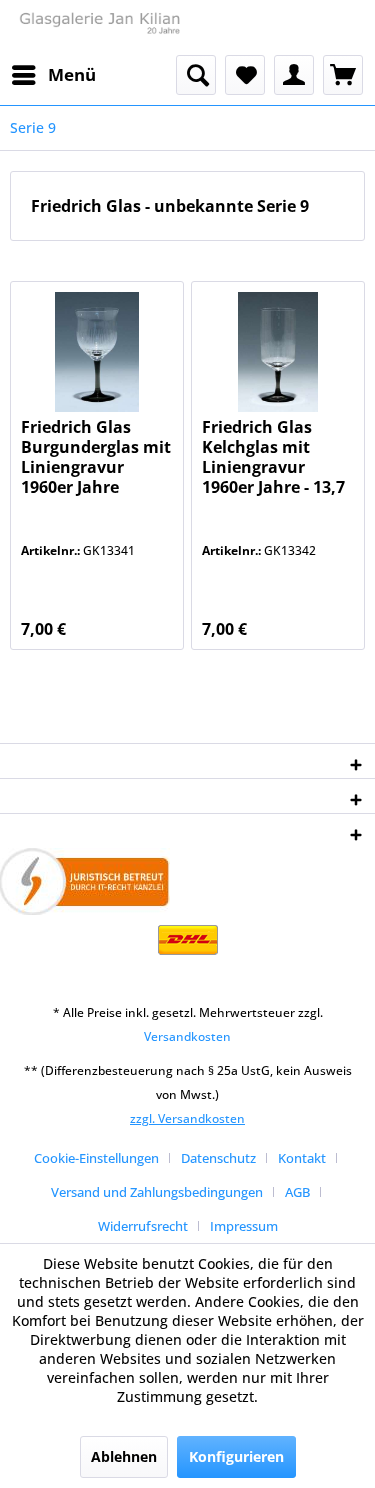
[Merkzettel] (245, 75)
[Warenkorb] (343, 75)
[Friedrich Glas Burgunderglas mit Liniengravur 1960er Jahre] (97, 352)
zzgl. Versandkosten (187, 1118)
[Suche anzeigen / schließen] (196, 75)
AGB (297, 1192)
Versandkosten (187, 1036)
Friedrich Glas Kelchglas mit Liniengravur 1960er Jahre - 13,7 (273, 457)
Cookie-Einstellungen (96, 1158)
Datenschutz (218, 1158)
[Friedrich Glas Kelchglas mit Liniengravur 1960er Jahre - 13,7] (278, 352)
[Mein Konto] (294, 75)
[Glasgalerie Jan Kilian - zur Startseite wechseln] (99, 27)
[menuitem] (53, 75)
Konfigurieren (236, 1456)
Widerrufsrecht (143, 1226)
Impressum (244, 1226)
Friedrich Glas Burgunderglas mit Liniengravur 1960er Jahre (96, 457)
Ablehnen (124, 1456)
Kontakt (302, 1158)
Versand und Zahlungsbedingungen (157, 1192)
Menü (72, 74)
